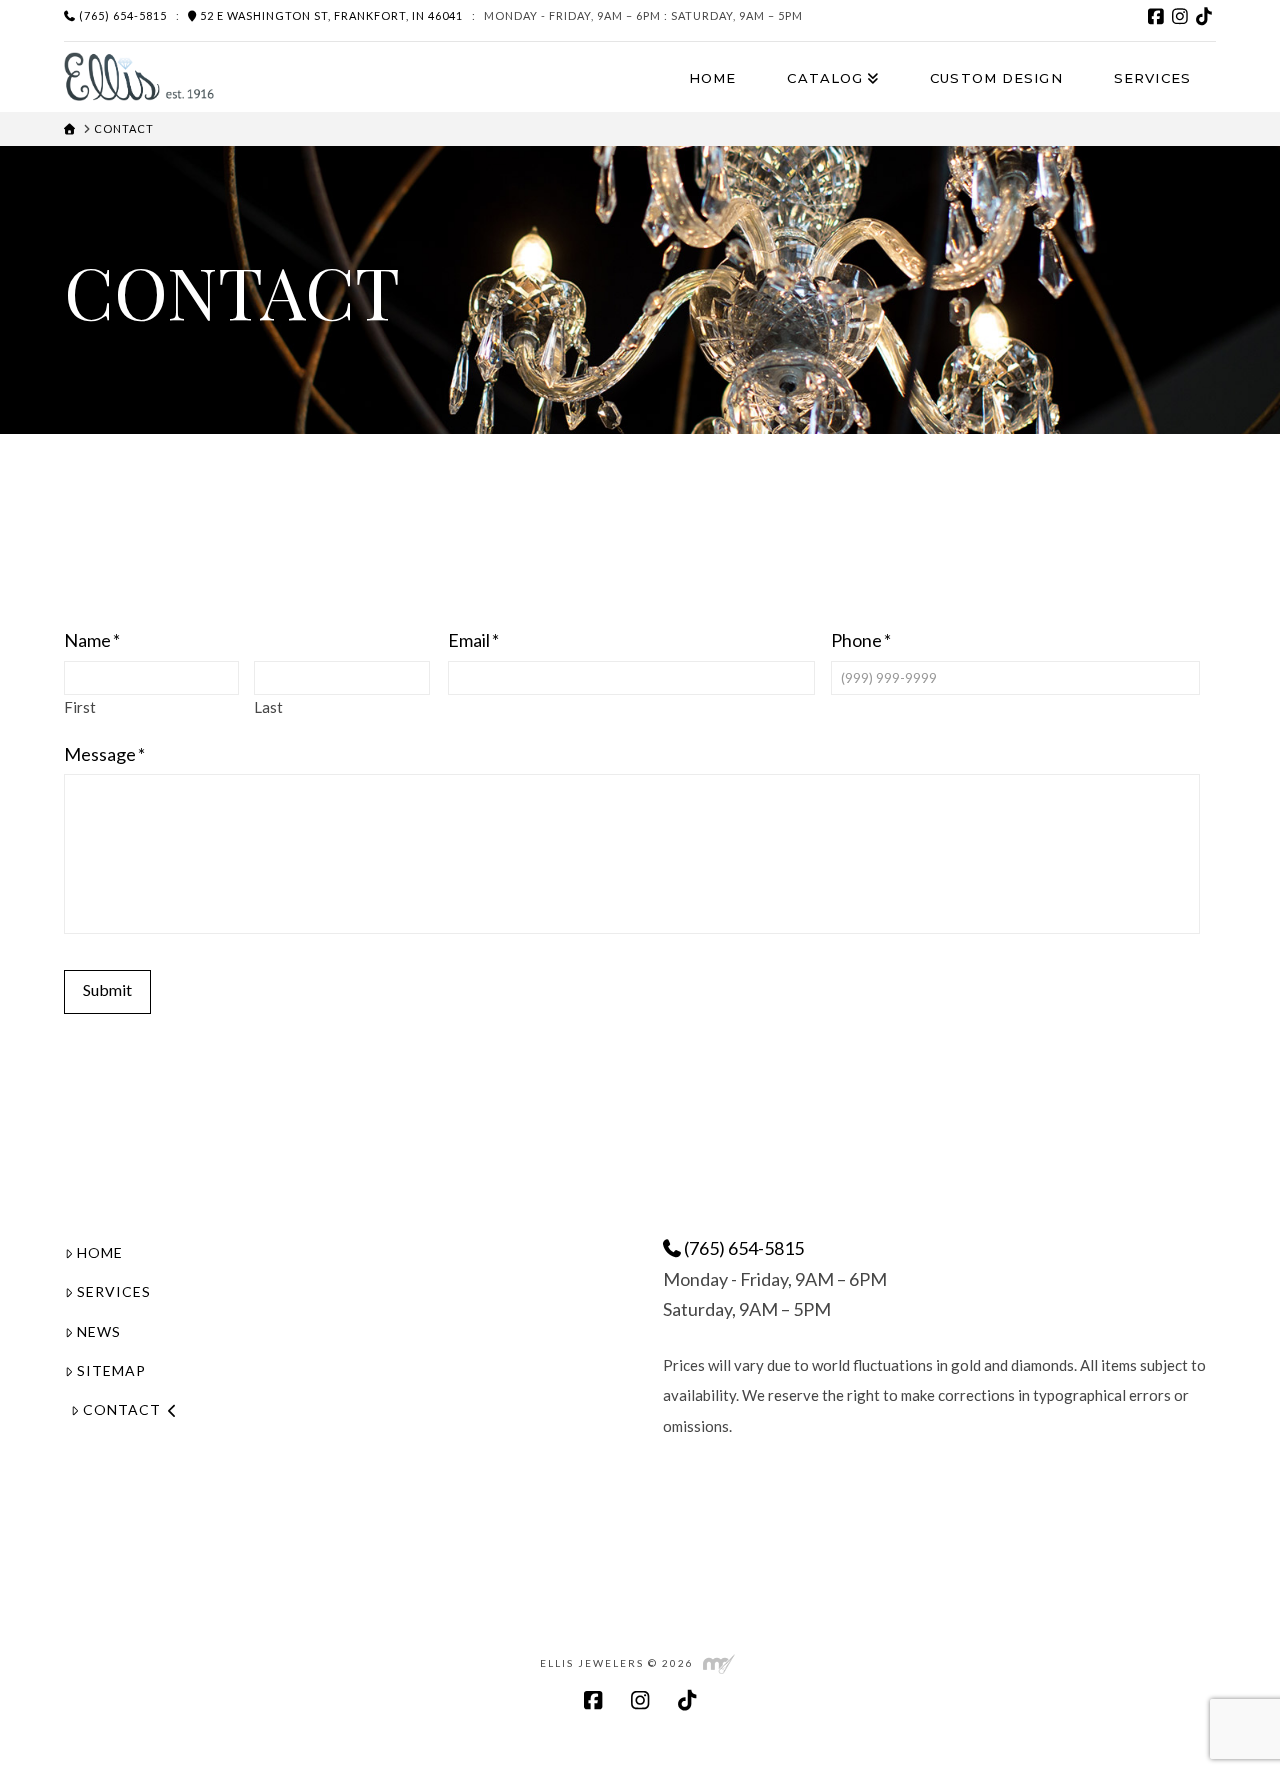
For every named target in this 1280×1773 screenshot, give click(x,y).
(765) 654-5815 (121, 15)
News (99, 1331)
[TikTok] (1204, 16)
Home (100, 1252)
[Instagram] (1180, 16)
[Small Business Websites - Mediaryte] (719, 1663)
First (80, 707)
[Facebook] (1156, 16)
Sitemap (111, 1370)
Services (114, 1291)
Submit (107, 989)
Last (268, 707)
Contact (122, 1409)
